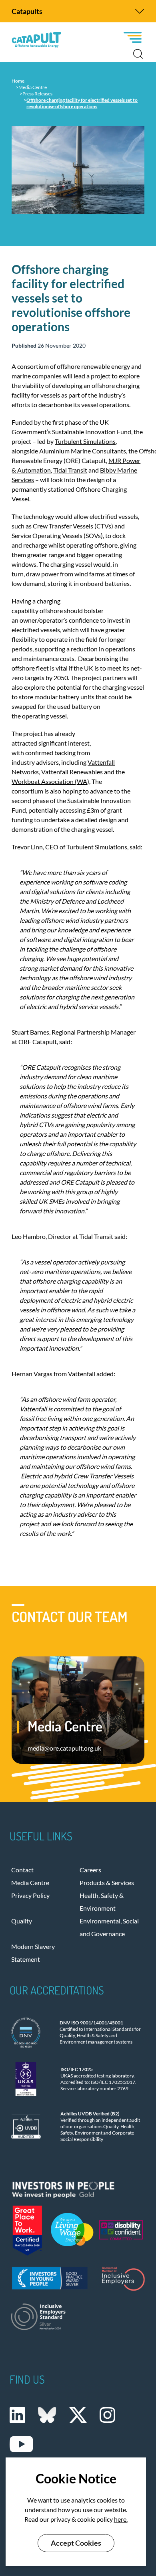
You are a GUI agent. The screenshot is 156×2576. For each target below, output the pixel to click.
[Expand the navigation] (140, 11)
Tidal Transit (70, 470)
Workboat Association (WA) (50, 781)
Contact (22, 1870)
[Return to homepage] (36, 40)
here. (121, 2519)
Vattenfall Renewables (72, 772)
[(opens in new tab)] (78, 2188)
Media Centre (30, 1883)
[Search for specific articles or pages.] (138, 54)
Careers (90, 1870)
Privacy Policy (30, 1895)
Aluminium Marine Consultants (83, 451)
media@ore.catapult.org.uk (64, 1748)
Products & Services (107, 1883)
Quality (22, 1921)
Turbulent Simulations (85, 441)
